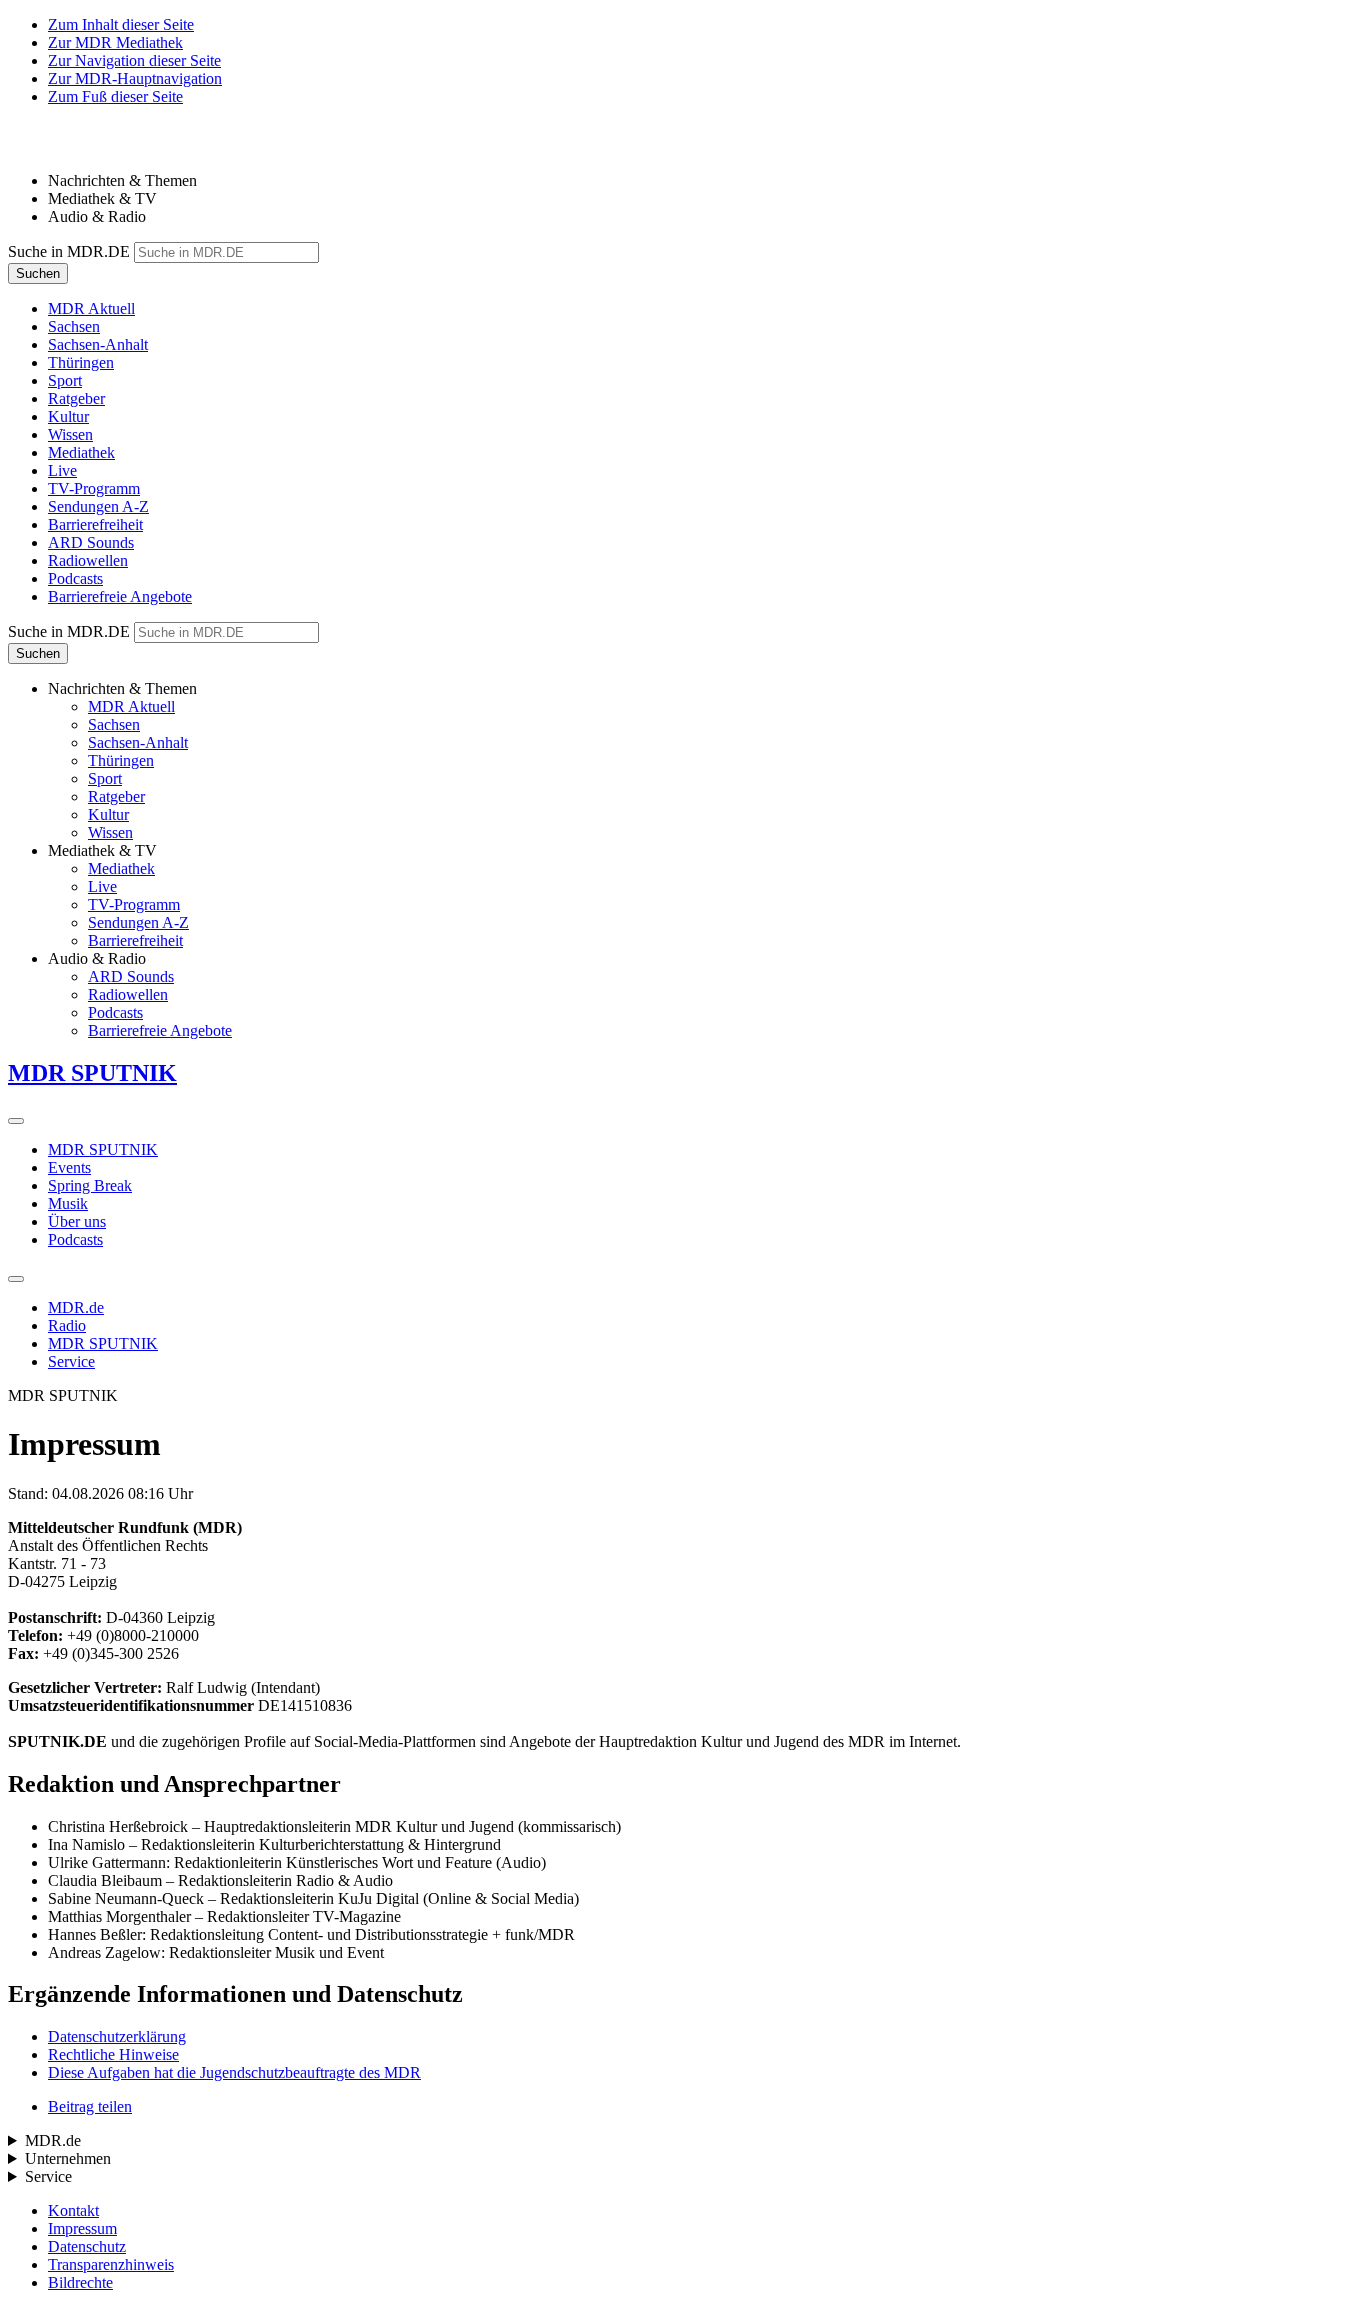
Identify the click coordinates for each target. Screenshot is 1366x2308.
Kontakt (73, 2210)
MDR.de (76, 1307)
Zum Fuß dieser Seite (115, 96)
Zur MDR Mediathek (115, 42)
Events (69, 1167)
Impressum (82, 2228)
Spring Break (90, 1185)
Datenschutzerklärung (117, 2036)
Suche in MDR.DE (69, 251)
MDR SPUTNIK (103, 1149)
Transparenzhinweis (111, 2264)
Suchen (38, 273)
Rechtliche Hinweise (113, 2054)
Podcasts (75, 1239)
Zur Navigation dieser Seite (134, 60)
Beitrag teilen (90, 2106)
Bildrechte (80, 2282)
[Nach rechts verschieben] (16, 1121)
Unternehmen (68, 2158)
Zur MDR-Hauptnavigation (135, 78)
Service (71, 1361)
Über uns (77, 1221)
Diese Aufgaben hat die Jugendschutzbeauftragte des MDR (234, 2072)
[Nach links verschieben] (16, 1279)
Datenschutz (87, 2246)
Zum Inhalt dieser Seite (121, 24)
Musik (68, 1203)
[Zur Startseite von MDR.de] (50, 146)
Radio (67, 1325)
